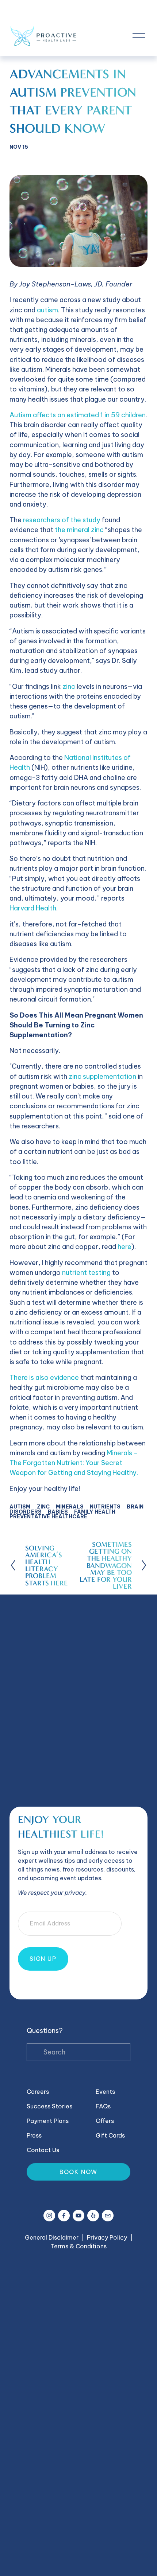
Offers (105, 2121)
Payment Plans (48, 2121)
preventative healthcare (48, 1517)
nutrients (105, 1507)
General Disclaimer (52, 2237)
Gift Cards (110, 2135)
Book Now (78, 2172)
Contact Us (43, 2150)
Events (105, 2092)
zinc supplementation (102, 1076)
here (125, 1247)
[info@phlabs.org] (108, 2216)
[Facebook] (64, 2216)
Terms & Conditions (78, 2246)
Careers (38, 2092)
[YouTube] (78, 2216)
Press (34, 2135)
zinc (69, 686)
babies (58, 1512)
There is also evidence (45, 1377)
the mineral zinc (79, 530)
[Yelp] (93, 2216)
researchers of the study (62, 520)
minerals (70, 1507)
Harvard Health (33, 908)
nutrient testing (86, 1273)
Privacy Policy (107, 2237)
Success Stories (49, 2106)
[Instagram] (49, 2216)
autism (47, 310)
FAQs (103, 2106)
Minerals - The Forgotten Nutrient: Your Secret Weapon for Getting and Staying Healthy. (74, 1463)
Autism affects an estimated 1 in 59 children (78, 415)
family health (95, 1512)
